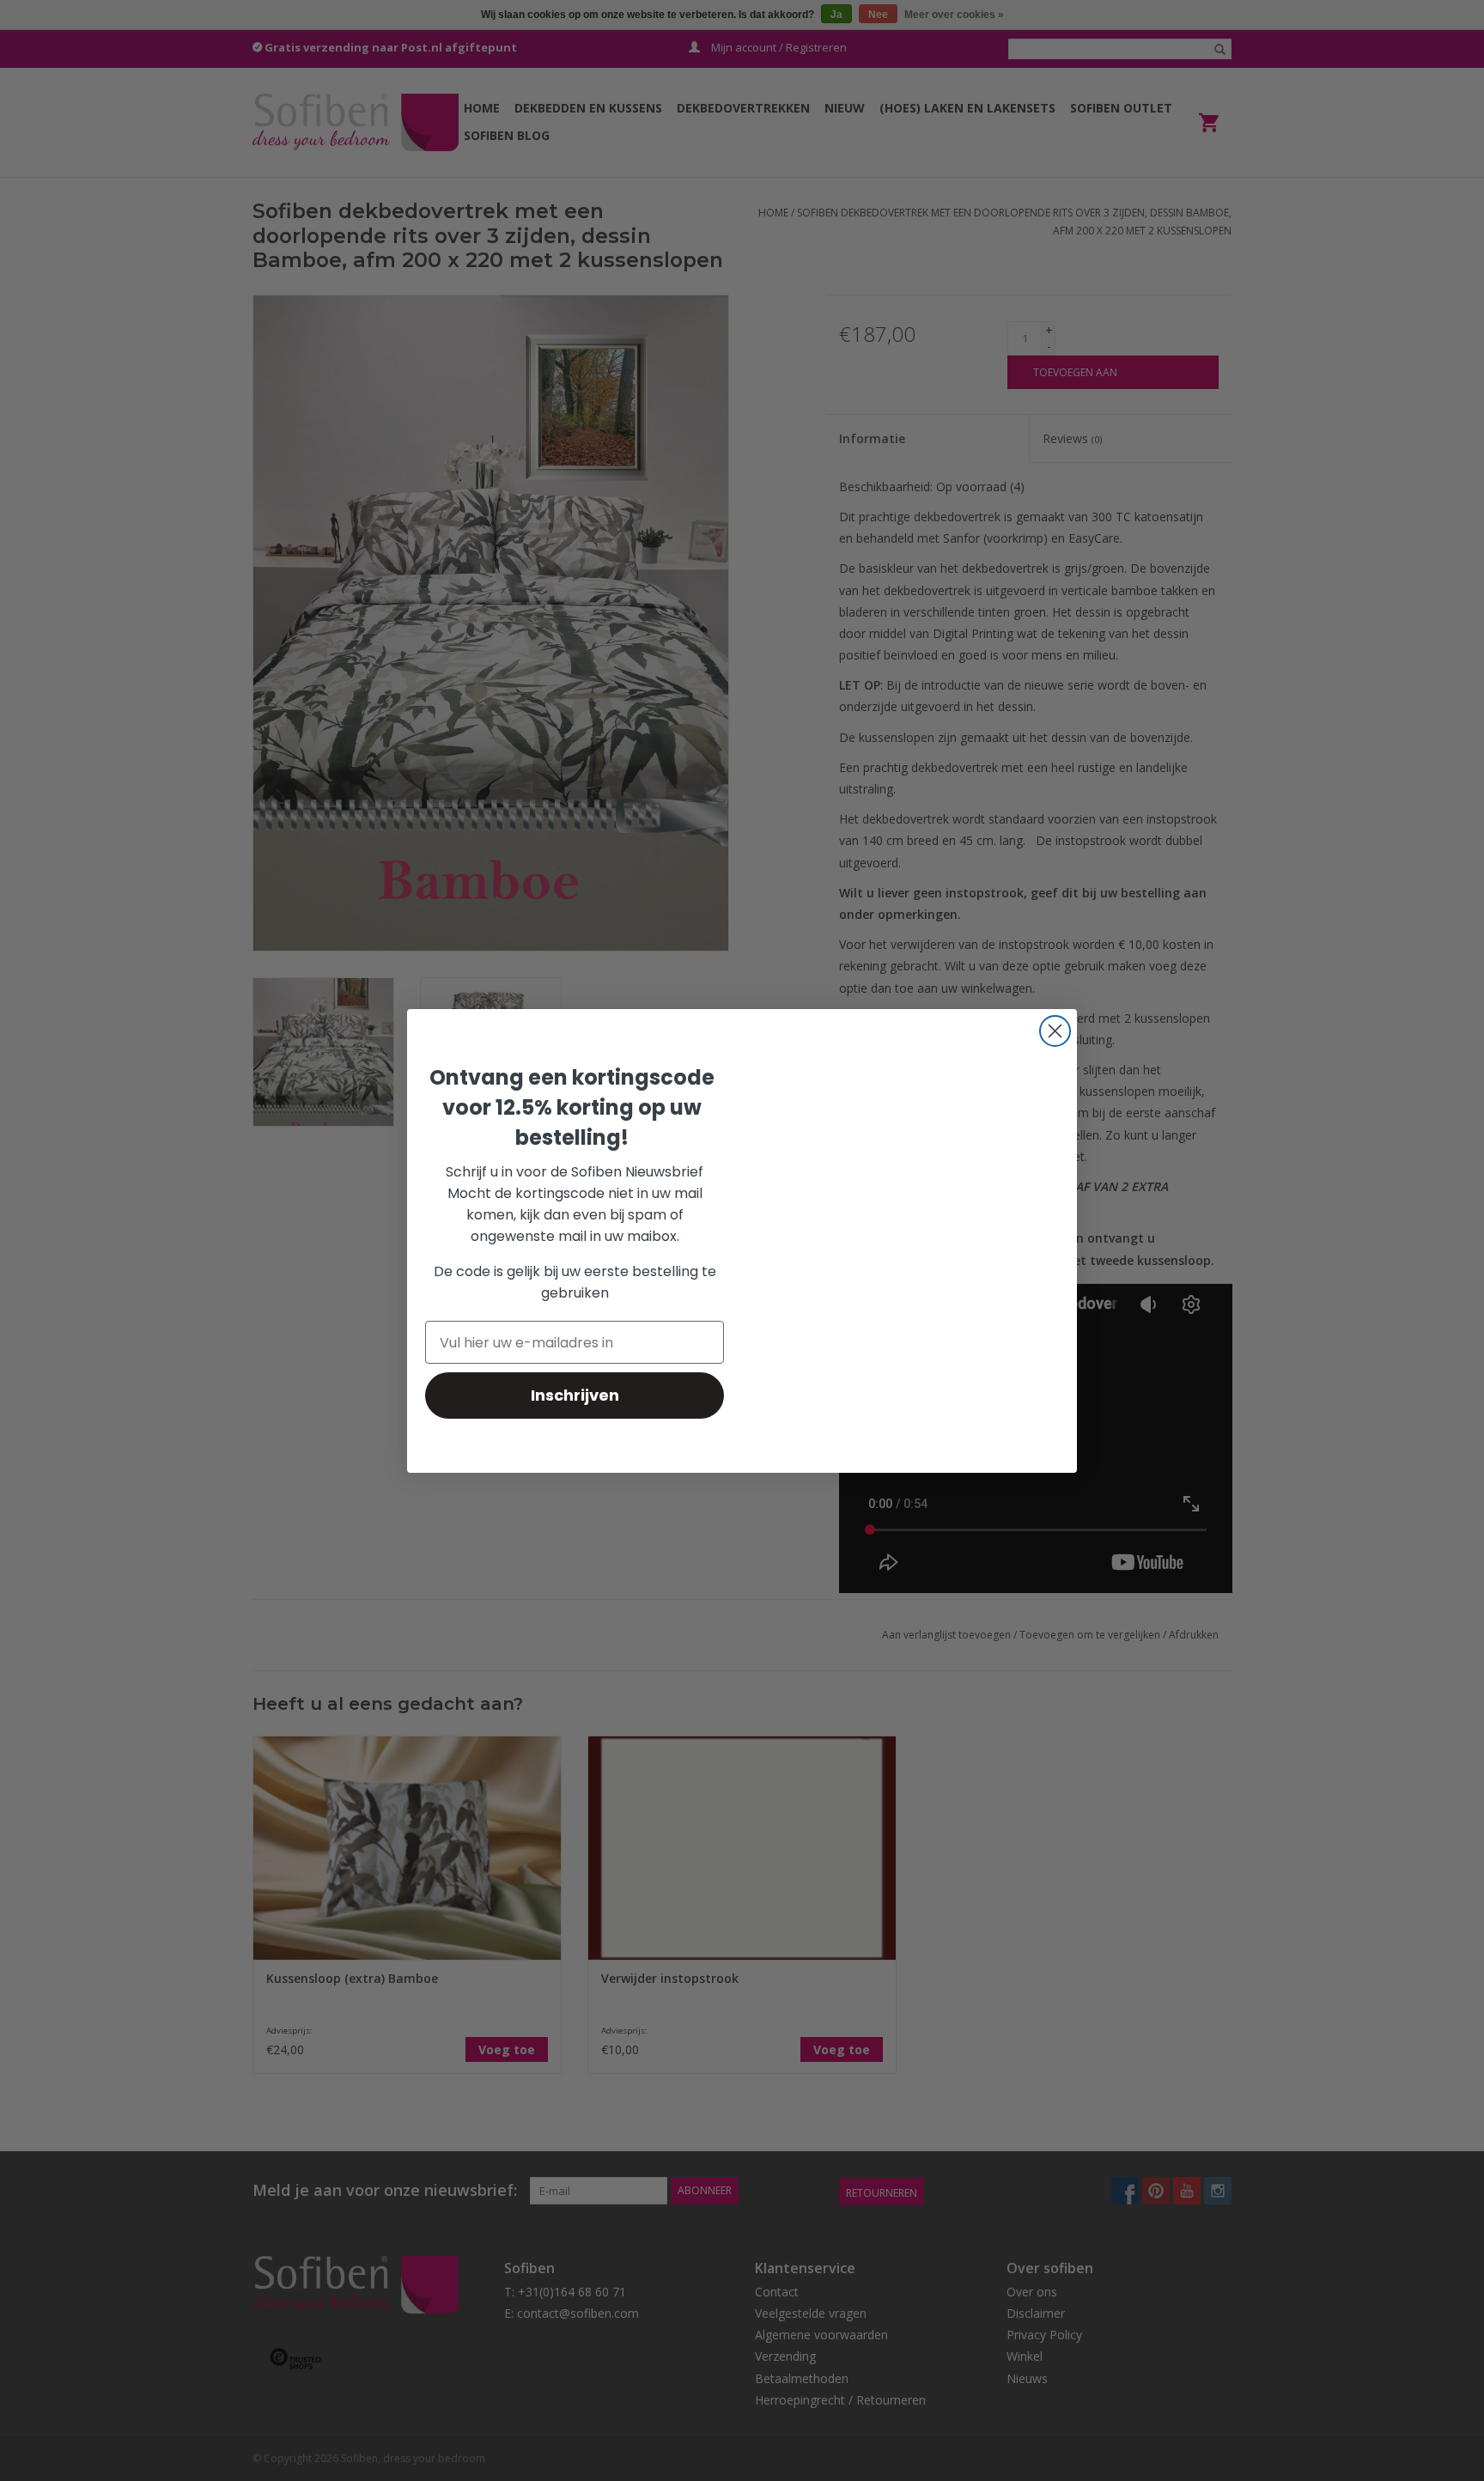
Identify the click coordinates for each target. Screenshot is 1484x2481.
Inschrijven (575, 1395)
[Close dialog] (1055, 1031)
